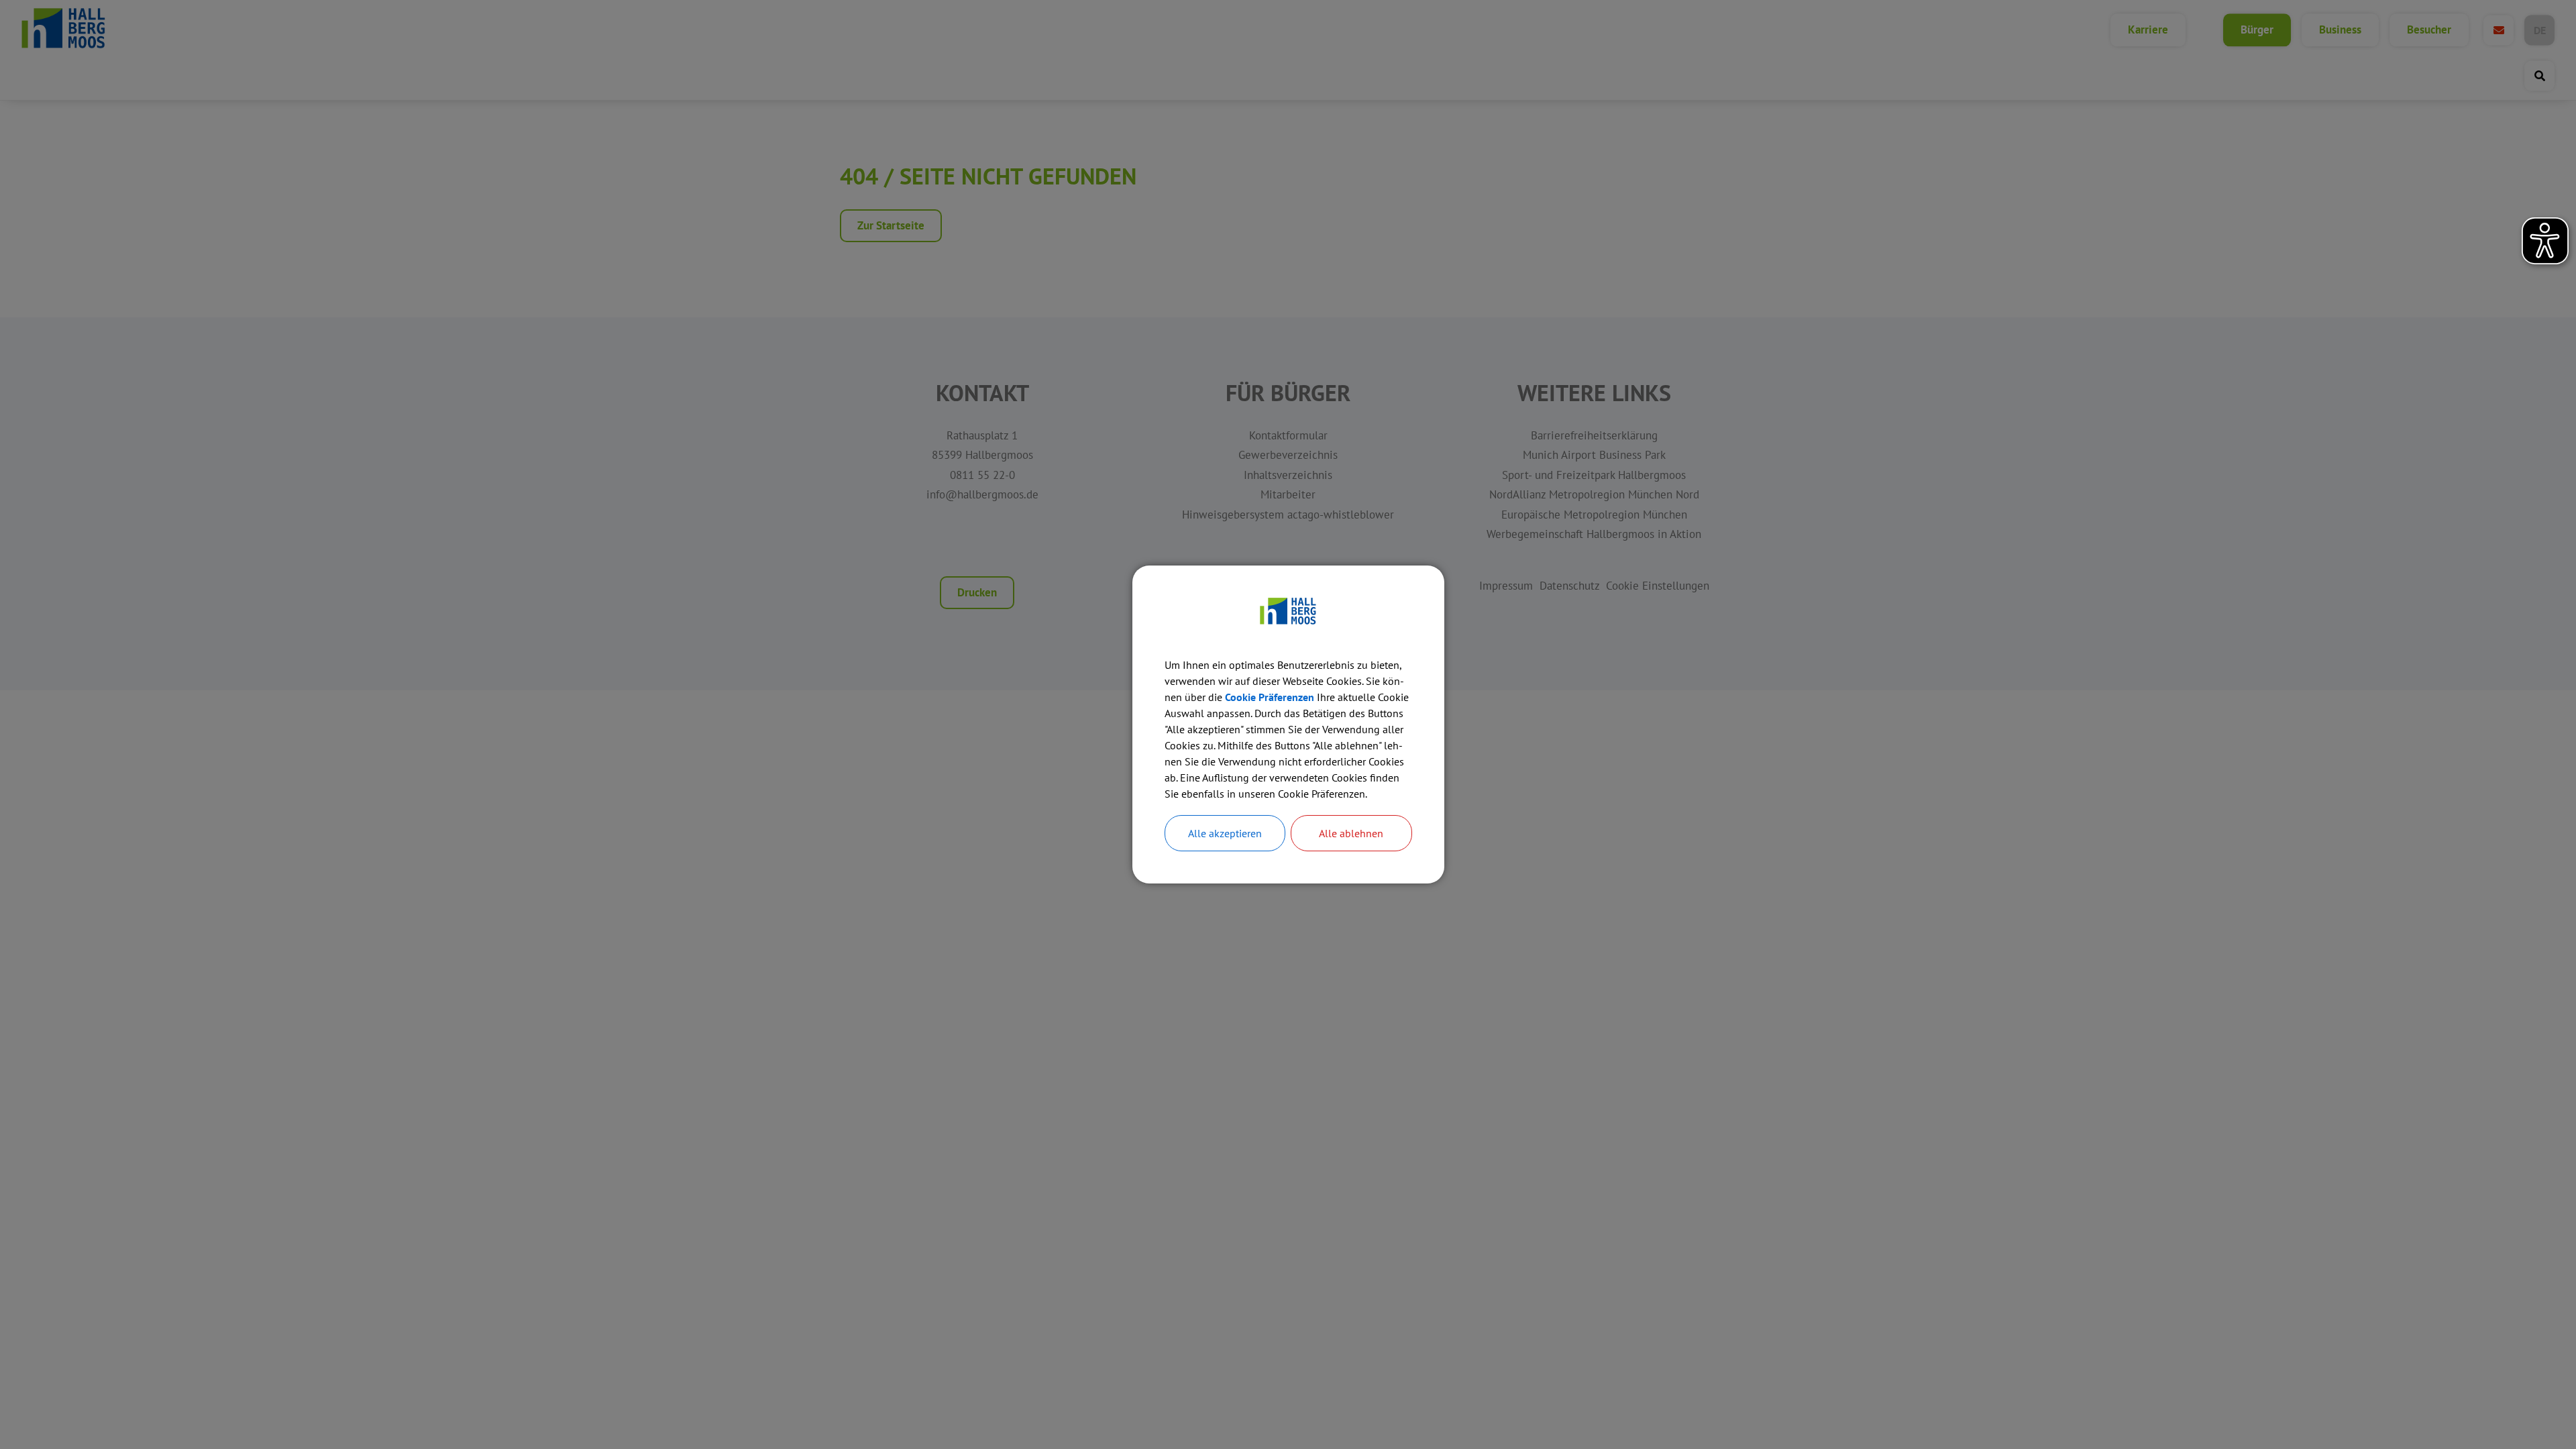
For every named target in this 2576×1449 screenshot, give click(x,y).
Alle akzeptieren (1225, 833)
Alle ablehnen (1351, 833)
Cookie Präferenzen (1270, 697)
